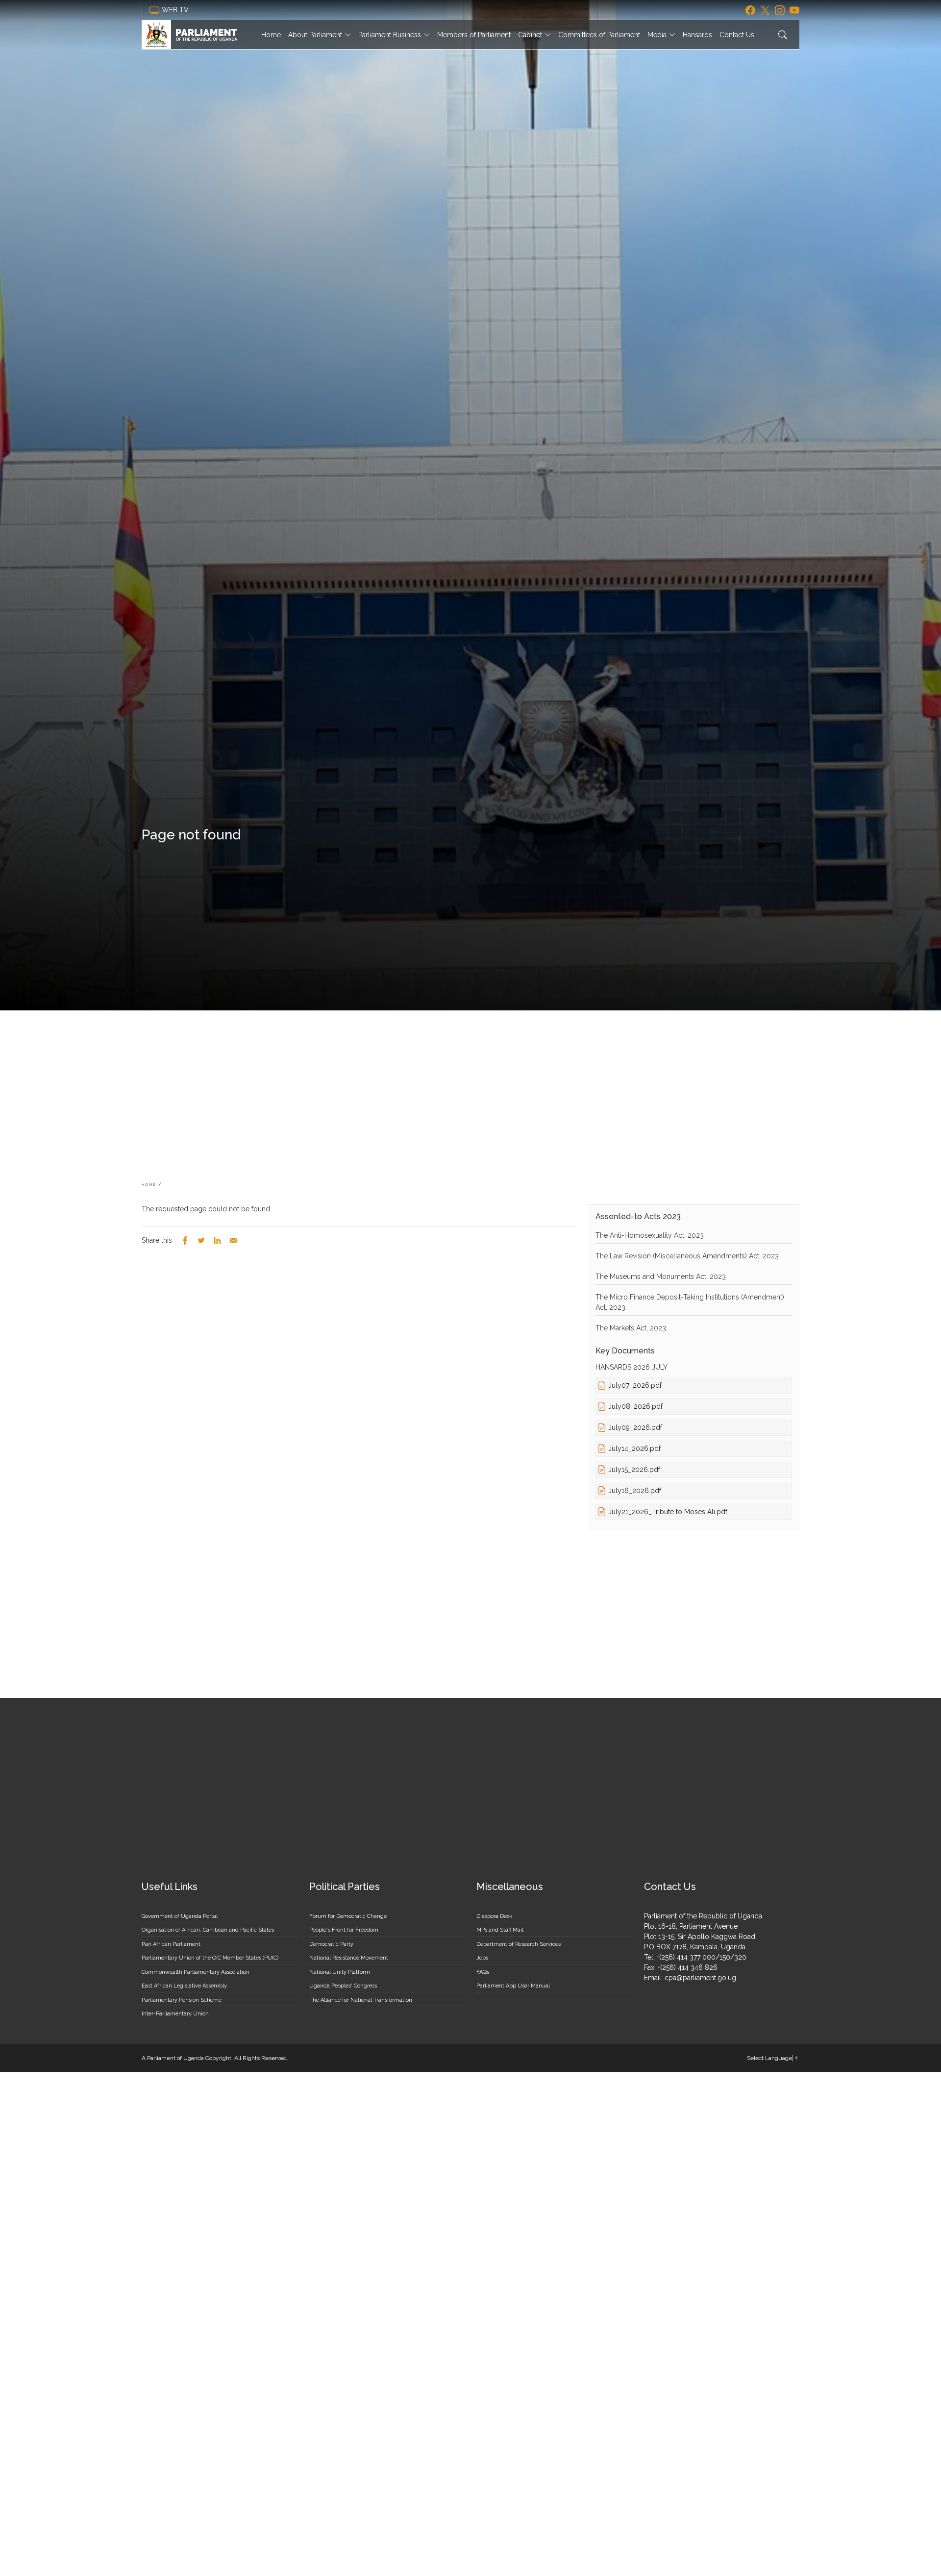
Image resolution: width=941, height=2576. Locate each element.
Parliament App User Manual (513, 1986)
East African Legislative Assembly (184, 1986)
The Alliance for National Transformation (361, 2000)
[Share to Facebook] (185, 1240)
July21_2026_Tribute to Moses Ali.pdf (668, 1512)
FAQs (483, 1972)
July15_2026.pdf (634, 1470)
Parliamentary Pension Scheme (182, 2000)
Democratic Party (331, 1944)
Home (271, 35)
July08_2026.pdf (635, 1406)
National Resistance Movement (349, 1958)
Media (657, 35)
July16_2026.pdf (635, 1491)
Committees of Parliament (599, 35)
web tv (176, 10)
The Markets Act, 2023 (631, 1328)
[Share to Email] (234, 1240)
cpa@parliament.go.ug (700, 1978)
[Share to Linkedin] (217, 1240)
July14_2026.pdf (634, 1448)
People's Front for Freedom (344, 1930)
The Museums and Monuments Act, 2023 (661, 1276)
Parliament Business (390, 35)
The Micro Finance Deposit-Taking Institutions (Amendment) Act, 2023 (690, 1302)
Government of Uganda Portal (180, 1916)
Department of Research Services (519, 1944)
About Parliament (315, 35)
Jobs (482, 1958)
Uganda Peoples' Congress (343, 1986)
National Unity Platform (340, 1972)
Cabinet (530, 35)
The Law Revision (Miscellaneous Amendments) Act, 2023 (687, 1256)
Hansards (697, 35)
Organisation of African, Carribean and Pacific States (208, 1930)
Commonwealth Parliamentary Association (196, 1972)
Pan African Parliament (171, 1944)
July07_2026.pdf (635, 1385)
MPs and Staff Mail (500, 1930)
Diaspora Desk (494, 1916)
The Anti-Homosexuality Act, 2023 (650, 1235)
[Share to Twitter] (201, 1240)
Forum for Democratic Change (348, 1916)
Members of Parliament (474, 35)
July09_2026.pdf (635, 1427)
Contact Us (737, 35)
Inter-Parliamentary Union (175, 2014)
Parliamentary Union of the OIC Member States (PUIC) (210, 1958)
